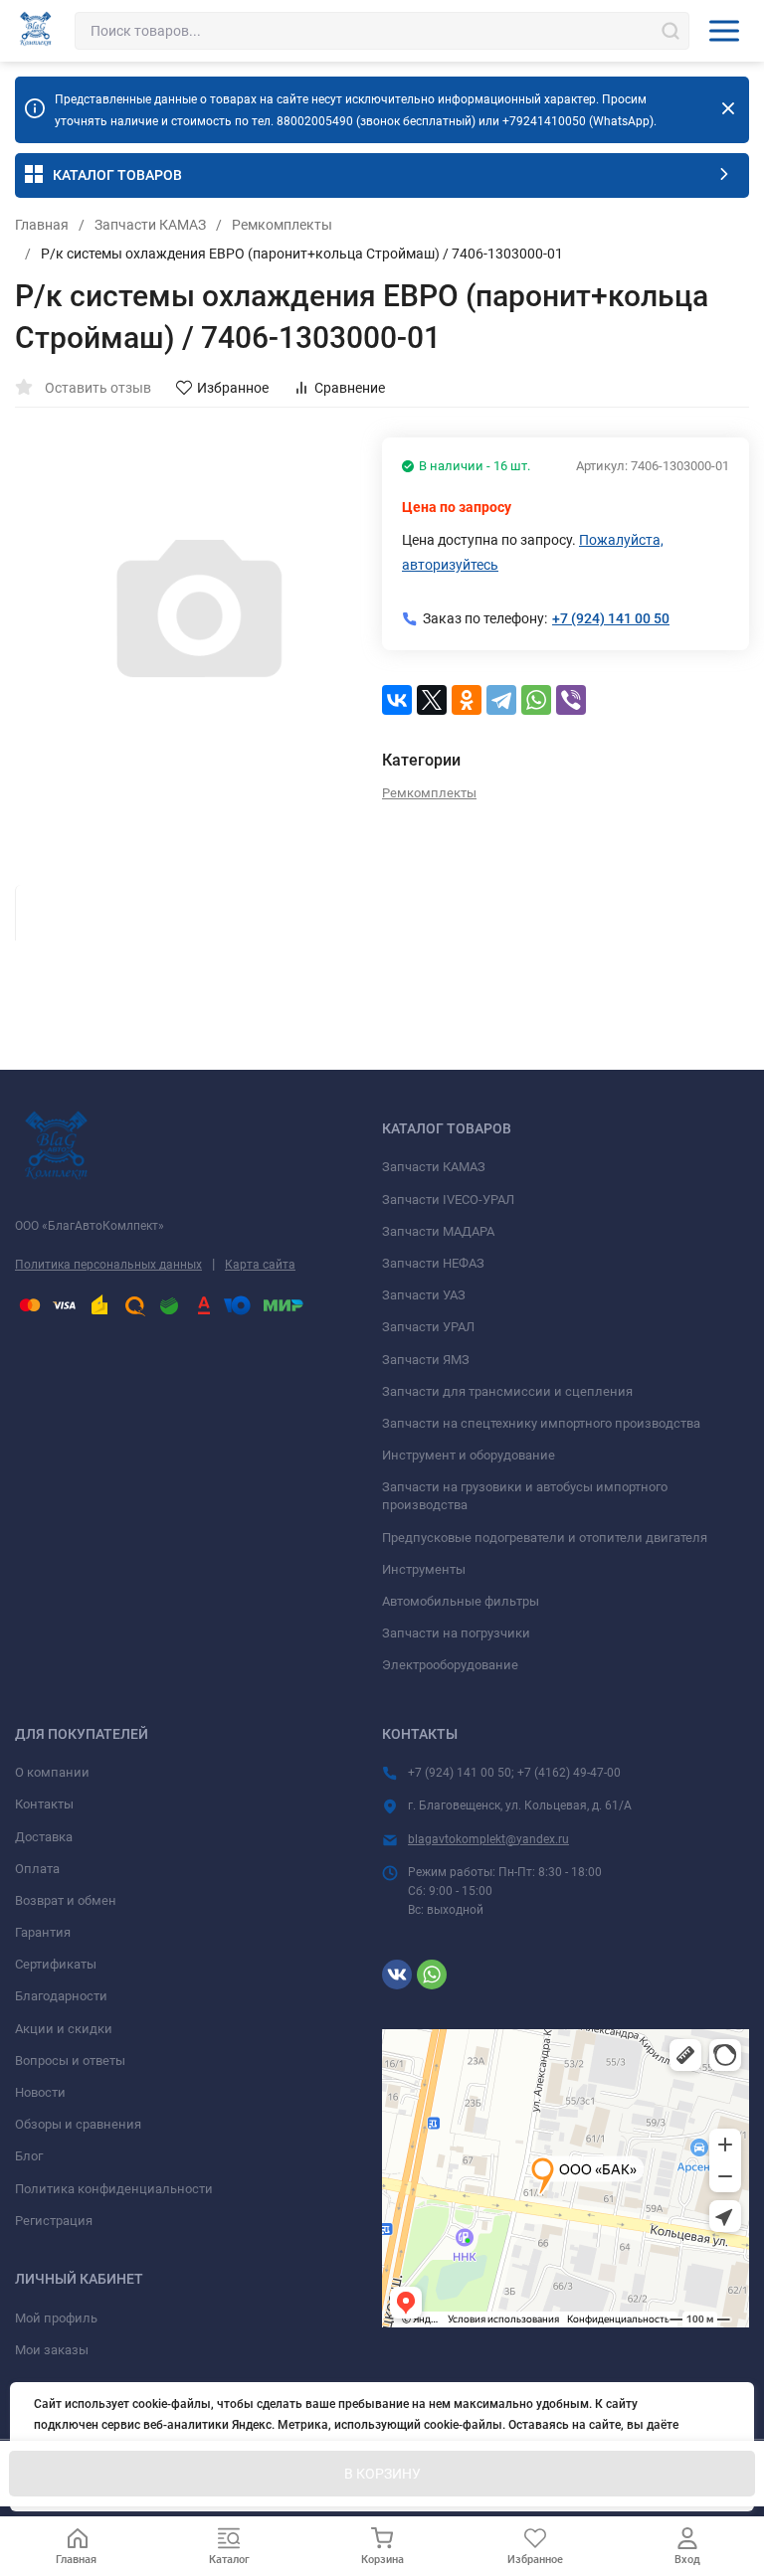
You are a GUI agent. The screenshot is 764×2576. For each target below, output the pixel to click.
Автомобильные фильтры (461, 1601)
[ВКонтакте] (397, 700)
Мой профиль (56, 2318)
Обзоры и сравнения (78, 2124)
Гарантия (43, 1932)
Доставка (44, 1837)
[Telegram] (501, 700)
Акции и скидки (64, 2029)
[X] (432, 700)
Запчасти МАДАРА (438, 1231)
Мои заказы (52, 2350)
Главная (42, 225)
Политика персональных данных (108, 1265)
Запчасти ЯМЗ (426, 1360)
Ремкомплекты (282, 225)
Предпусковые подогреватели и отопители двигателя (545, 1538)
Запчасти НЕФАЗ (433, 1263)
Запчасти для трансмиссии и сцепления (507, 1391)
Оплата (37, 1869)
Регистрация (54, 2221)
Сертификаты (56, 1964)
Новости (40, 2092)
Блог (29, 2156)
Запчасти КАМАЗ (150, 225)
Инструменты (424, 1569)
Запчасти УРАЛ (428, 1327)
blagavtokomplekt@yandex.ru (488, 1839)
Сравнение (350, 388)
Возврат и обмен (66, 1900)
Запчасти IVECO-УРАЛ (448, 1200)
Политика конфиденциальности (114, 2189)
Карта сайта (260, 1265)
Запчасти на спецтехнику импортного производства (541, 1423)
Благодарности (61, 1996)
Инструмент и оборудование (469, 1455)
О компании (52, 1772)
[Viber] (571, 700)
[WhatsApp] (536, 700)
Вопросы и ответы (70, 2061)
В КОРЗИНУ (382, 2474)
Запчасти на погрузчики (456, 1633)
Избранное (233, 388)
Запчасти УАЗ (424, 1295)
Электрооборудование (450, 1665)
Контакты (44, 1804)
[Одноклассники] (467, 700)
